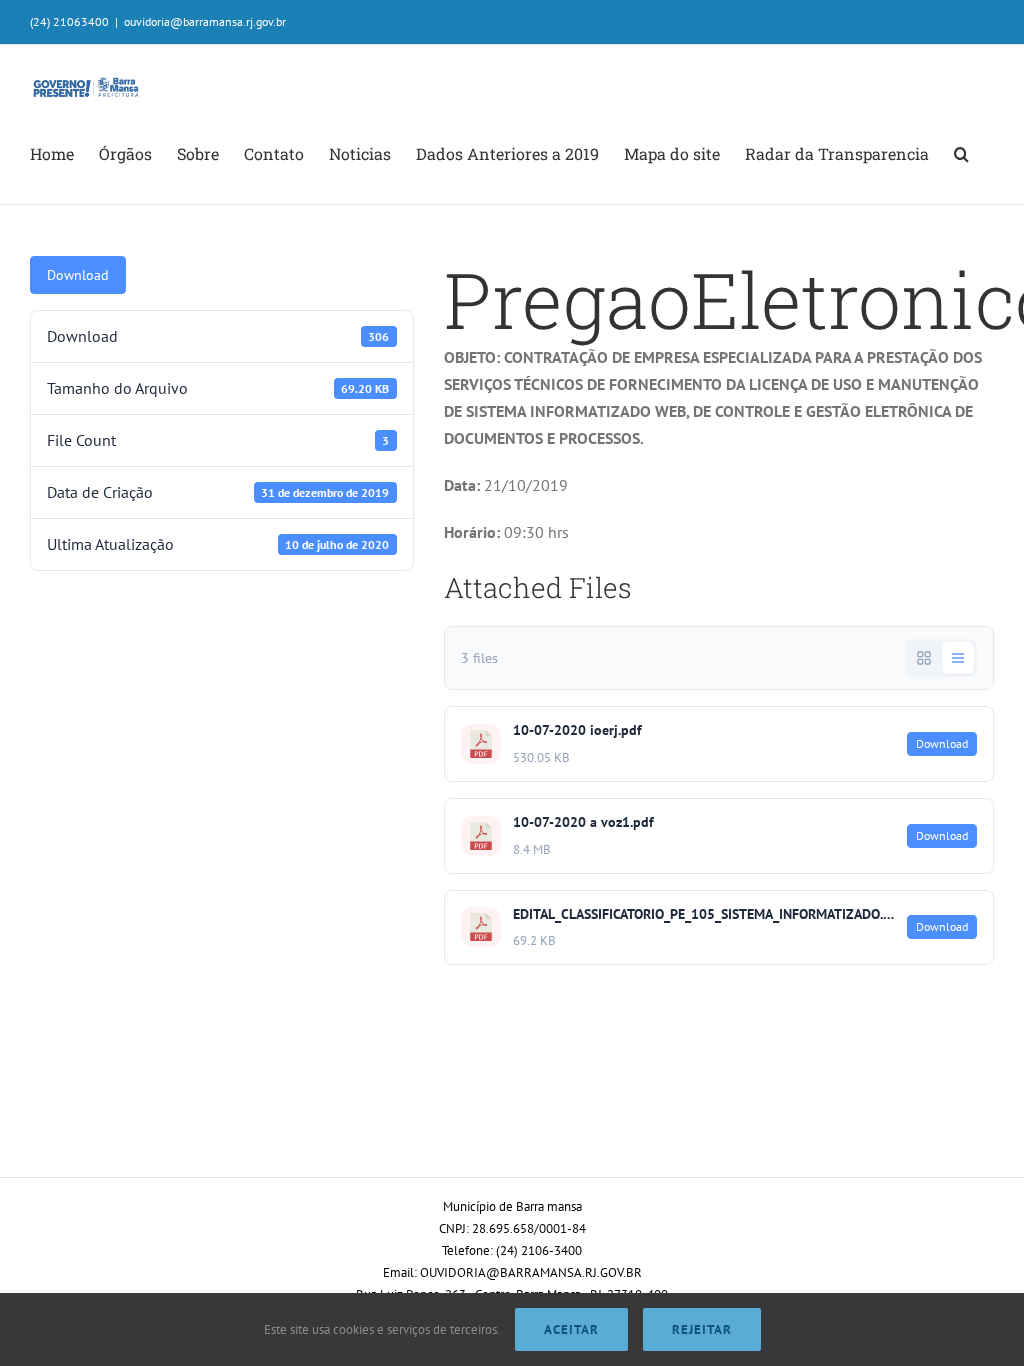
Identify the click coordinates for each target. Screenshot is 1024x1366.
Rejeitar (702, 1329)
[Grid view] (924, 658)
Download (78, 275)
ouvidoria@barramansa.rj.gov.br (205, 21)
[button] (961, 154)
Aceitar (571, 1329)
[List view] (958, 658)
